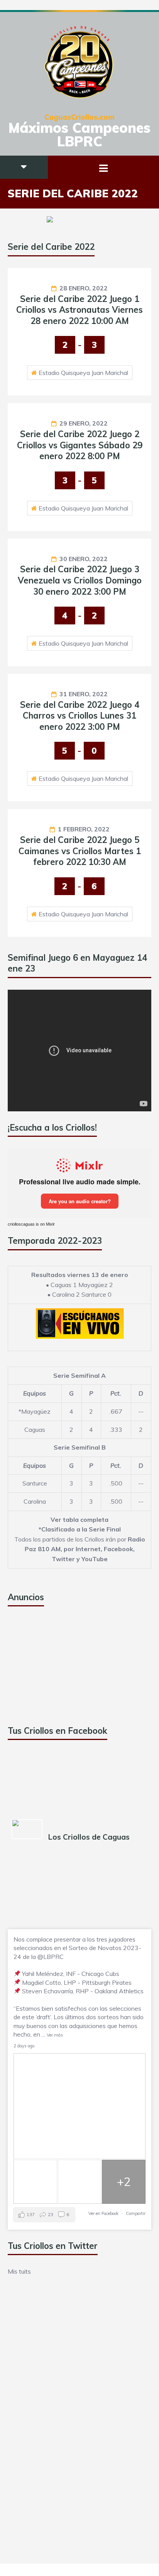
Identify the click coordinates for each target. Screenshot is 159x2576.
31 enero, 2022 (84, 694)
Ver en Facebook (103, 2213)
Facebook (118, 1549)
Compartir (136, 2213)
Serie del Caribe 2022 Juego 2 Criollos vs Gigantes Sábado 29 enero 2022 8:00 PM (80, 445)
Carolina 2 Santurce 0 (82, 1294)
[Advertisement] (66, 1666)
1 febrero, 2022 (84, 829)
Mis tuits (19, 2271)
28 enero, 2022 (84, 288)
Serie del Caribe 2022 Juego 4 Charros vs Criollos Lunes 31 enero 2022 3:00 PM (80, 716)
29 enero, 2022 (84, 423)
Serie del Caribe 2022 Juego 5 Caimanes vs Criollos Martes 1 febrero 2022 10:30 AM (80, 851)
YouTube (95, 1559)
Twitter (63, 1559)
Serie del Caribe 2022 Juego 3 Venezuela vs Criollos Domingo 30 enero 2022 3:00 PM (80, 580)
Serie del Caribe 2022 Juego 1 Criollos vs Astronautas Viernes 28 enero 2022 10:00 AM (79, 310)
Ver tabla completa (79, 1519)
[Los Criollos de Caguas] (27, 1829)
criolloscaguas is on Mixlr (31, 1224)
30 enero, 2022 (84, 559)
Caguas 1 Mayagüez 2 (82, 1285)
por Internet (82, 1549)
